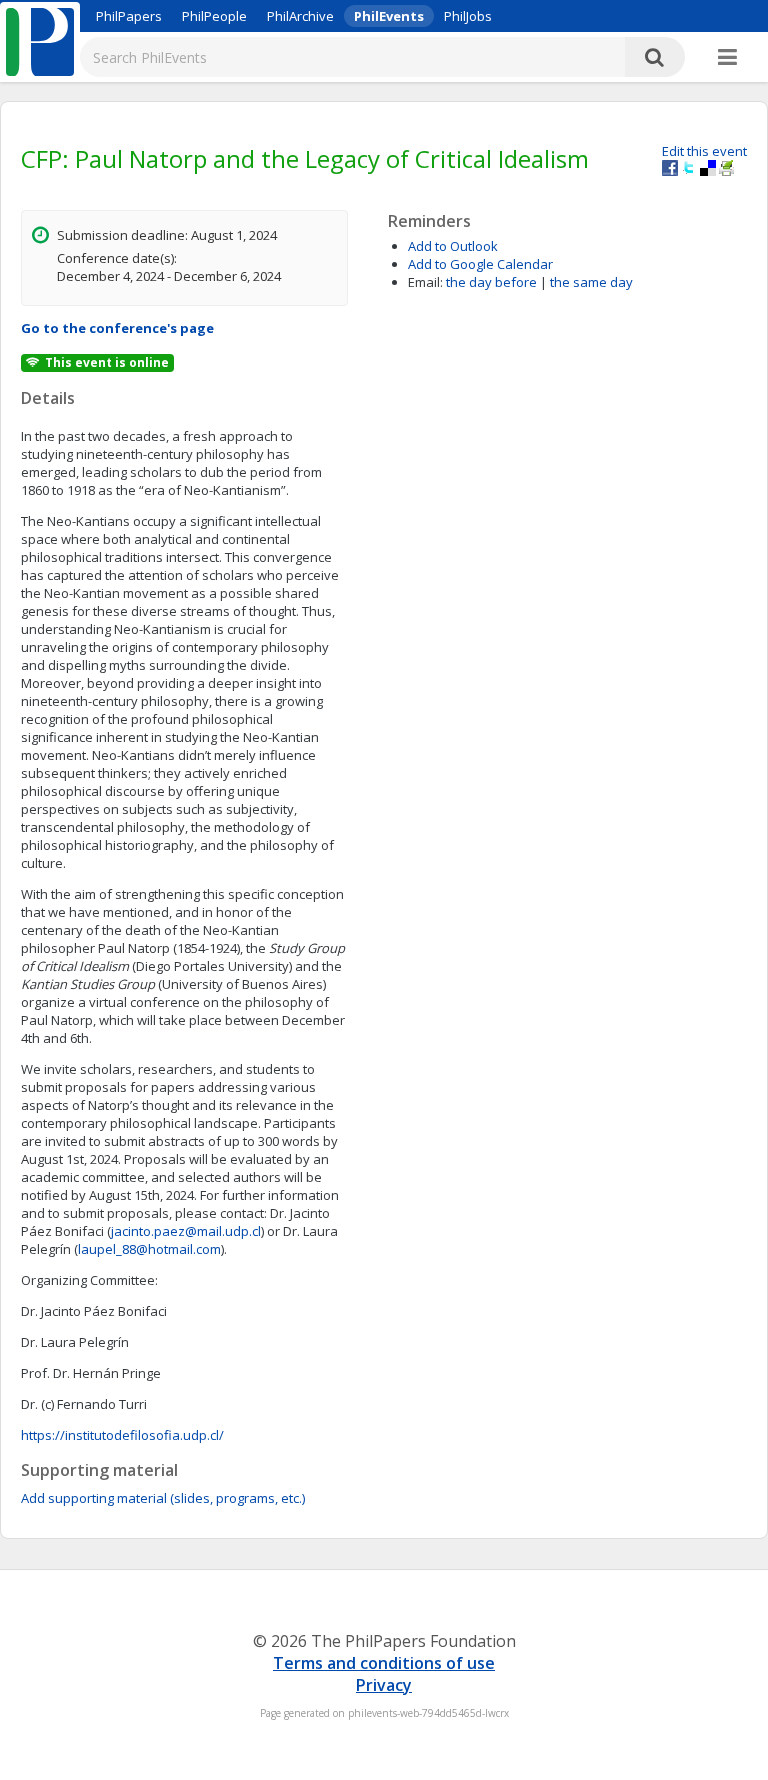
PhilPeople (214, 16)
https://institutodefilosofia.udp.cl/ (122, 1435)
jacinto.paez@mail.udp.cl (186, 1231)
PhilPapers (129, 16)
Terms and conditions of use (384, 1663)
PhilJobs (468, 16)
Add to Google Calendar (480, 264)
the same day (591, 282)
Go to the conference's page (117, 328)
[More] (727, 58)
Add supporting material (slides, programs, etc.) (163, 1498)
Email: (425, 282)
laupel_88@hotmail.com (149, 1249)
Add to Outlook (453, 246)
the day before (491, 282)
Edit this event (704, 151)
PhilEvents (389, 16)
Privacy (384, 1685)
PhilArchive (300, 16)
